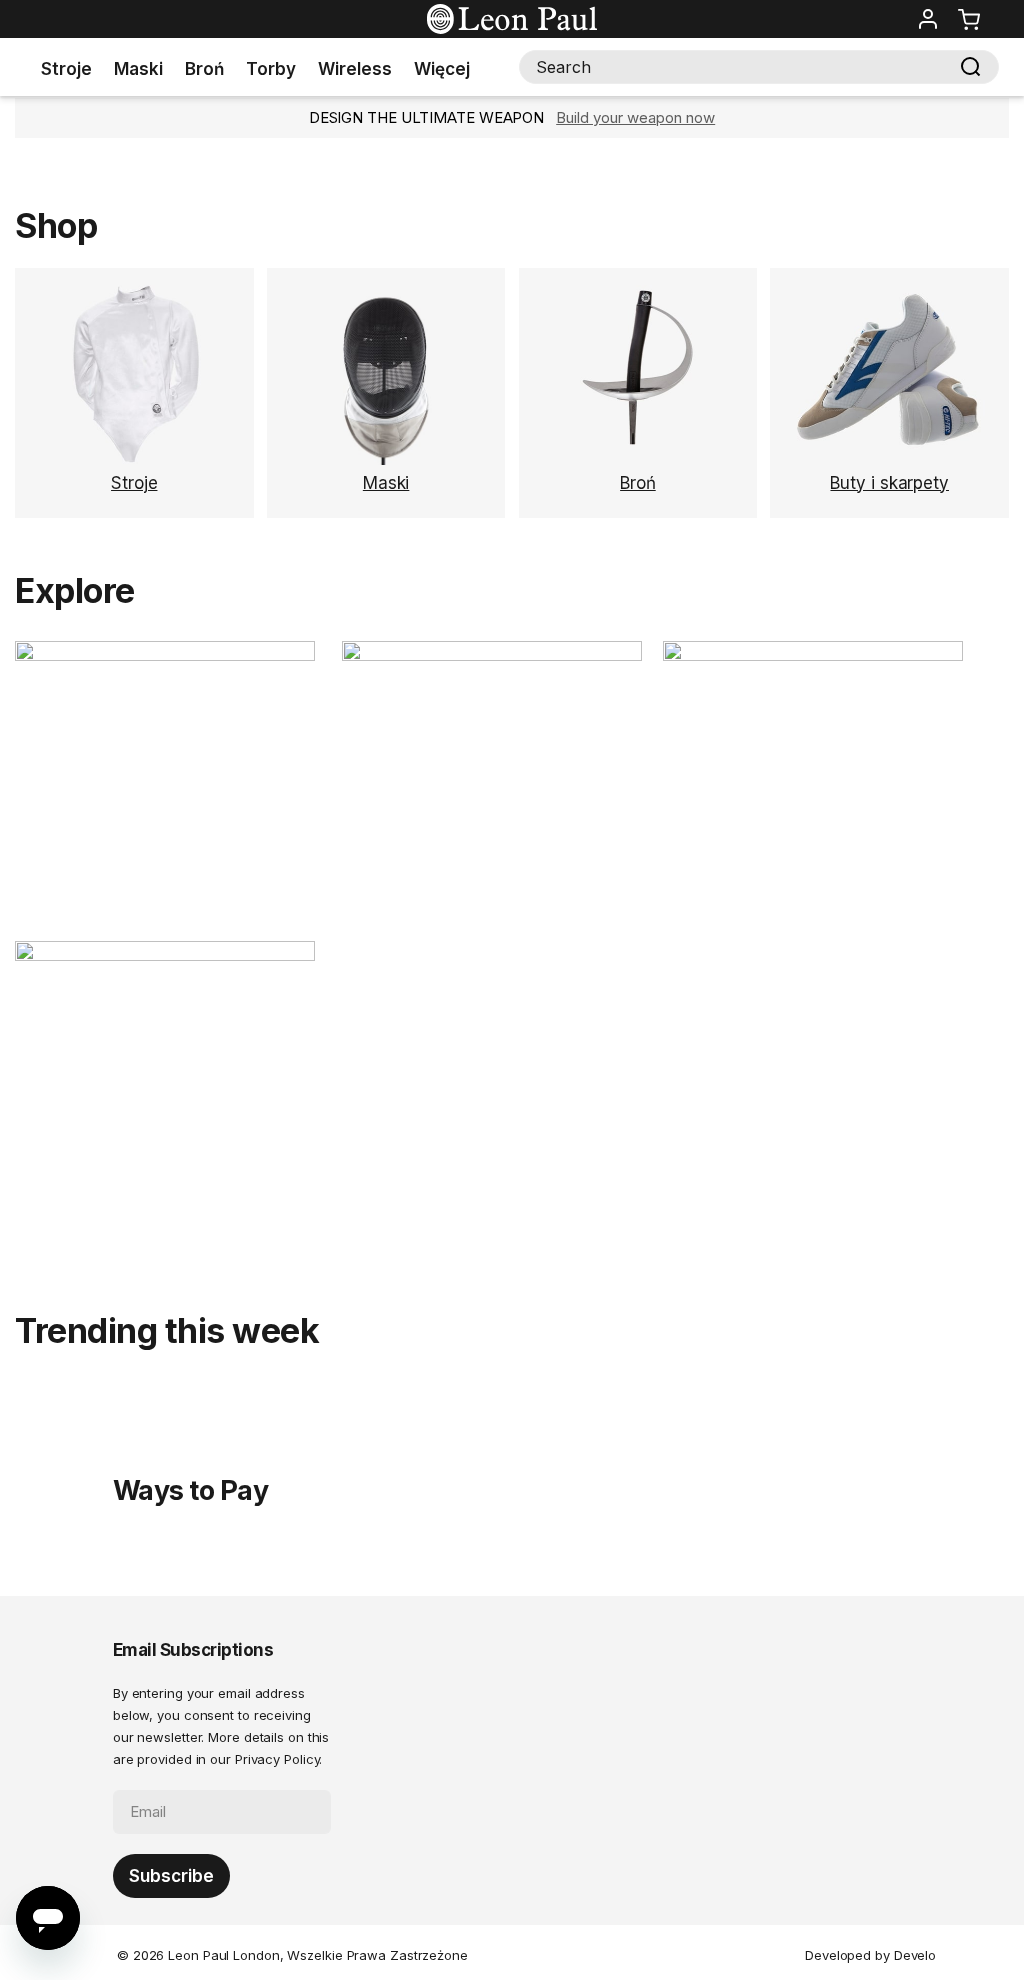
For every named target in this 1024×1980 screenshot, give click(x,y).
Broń (204, 69)
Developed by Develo (870, 1955)
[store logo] (512, 19)
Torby (271, 69)
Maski (138, 69)
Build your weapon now (635, 117)
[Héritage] (178, 655)
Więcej (442, 69)
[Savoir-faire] (813, 655)
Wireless (355, 69)
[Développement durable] (492, 655)
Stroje (66, 69)
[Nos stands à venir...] (165, 955)
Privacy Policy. (279, 1759)
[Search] (971, 67)
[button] (928, 19)
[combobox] (759, 67)
